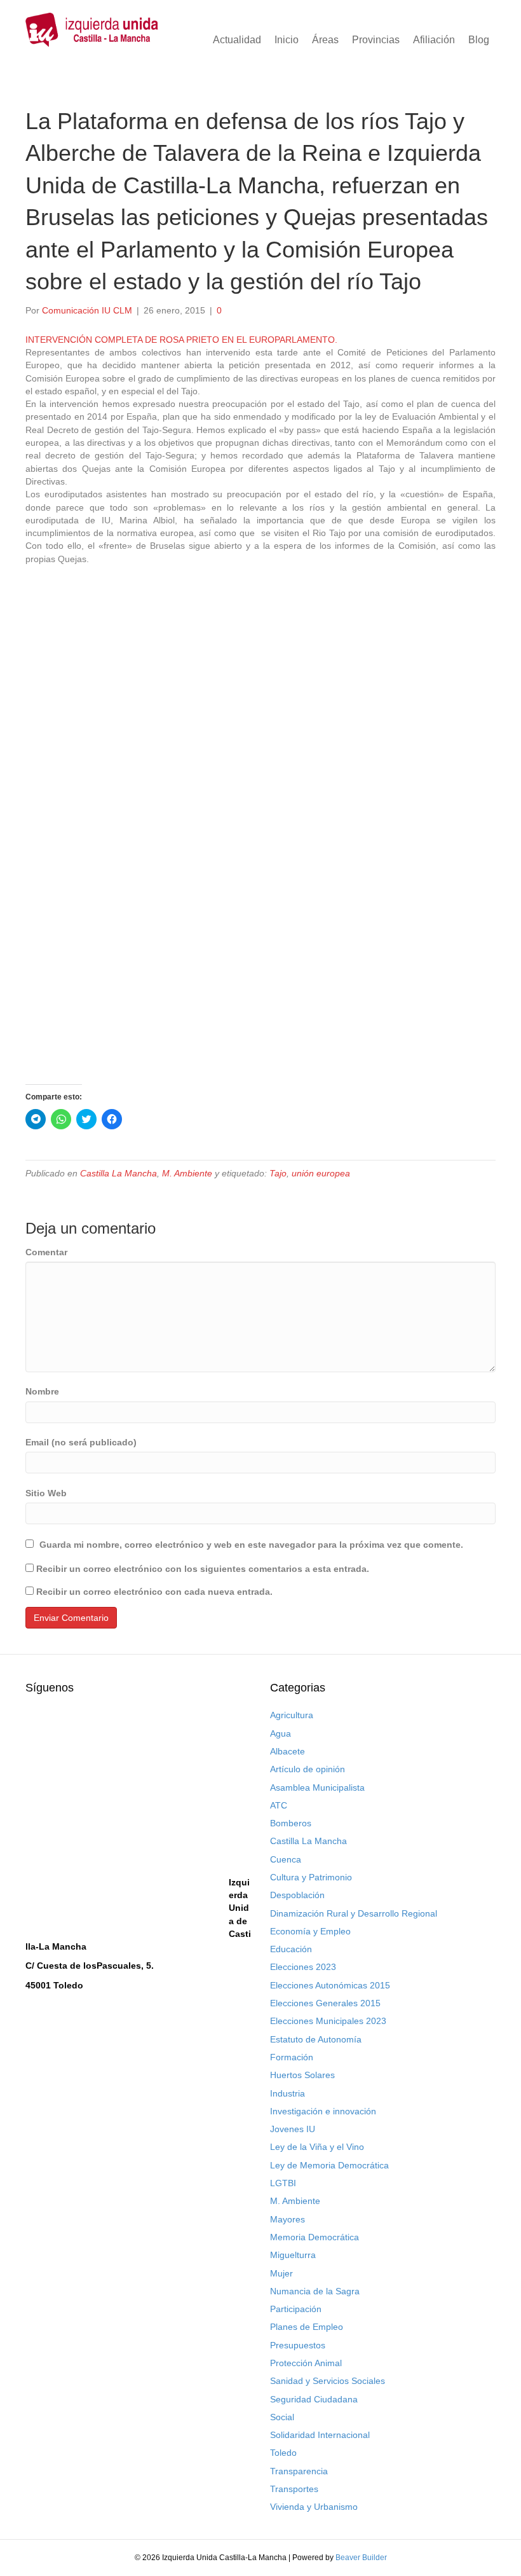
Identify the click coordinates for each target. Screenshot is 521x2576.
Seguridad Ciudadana (314, 2399)
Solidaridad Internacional (320, 2435)
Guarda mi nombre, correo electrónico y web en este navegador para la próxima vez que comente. (251, 1545)
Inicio (287, 40)
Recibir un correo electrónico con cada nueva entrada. (154, 1592)
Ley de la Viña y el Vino (317, 2147)
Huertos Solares (302, 2075)
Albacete (288, 1751)
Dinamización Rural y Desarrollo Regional (354, 1913)
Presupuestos (298, 2345)
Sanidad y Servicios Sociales (328, 2381)
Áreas (325, 40)
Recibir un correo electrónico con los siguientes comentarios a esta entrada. (203, 1569)
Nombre (42, 1391)
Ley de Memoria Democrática (329, 2165)
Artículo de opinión (308, 1769)
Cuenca (286, 1859)
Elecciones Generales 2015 (325, 2003)
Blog (479, 40)
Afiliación (434, 40)
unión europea (321, 1173)
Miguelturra (293, 2255)
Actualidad (237, 40)
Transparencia (299, 2471)
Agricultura (292, 1715)
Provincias (376, 40)
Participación (296, 2309)
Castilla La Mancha (118, 1173)
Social (282, 2417)
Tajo (278, 1173)
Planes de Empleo (307, 2327)
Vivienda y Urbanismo (314, 2507)
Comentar (46, 1252)
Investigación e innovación (323, 2111)
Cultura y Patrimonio (311, 1877)
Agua (281, 1733)
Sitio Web (46, 1493)
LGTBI (283, 2183)
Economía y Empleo (310, 1931)
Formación (292, 2057)
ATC (279, 1805)
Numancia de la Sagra (315, 2291)
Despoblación (297, 1895)
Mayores (288, 2219)
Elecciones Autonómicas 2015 (330, 1985)
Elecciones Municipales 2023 (328, 2021)
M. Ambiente (187, 1173)
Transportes (294, 2489)
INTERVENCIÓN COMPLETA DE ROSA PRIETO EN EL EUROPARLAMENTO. (181, 340)
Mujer (281, 2273)
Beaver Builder (361, 2558)
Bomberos (291, 1823)
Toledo (283, 2453)
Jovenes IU (293, 2129)
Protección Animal (306, 2363)
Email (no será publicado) (81, 1442)
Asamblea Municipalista (317, 1787)
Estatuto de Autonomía (316, 2039)
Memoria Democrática (315, 2237)
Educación (291, 1949)
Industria (288, 2093)
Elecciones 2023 (303, 1967)
